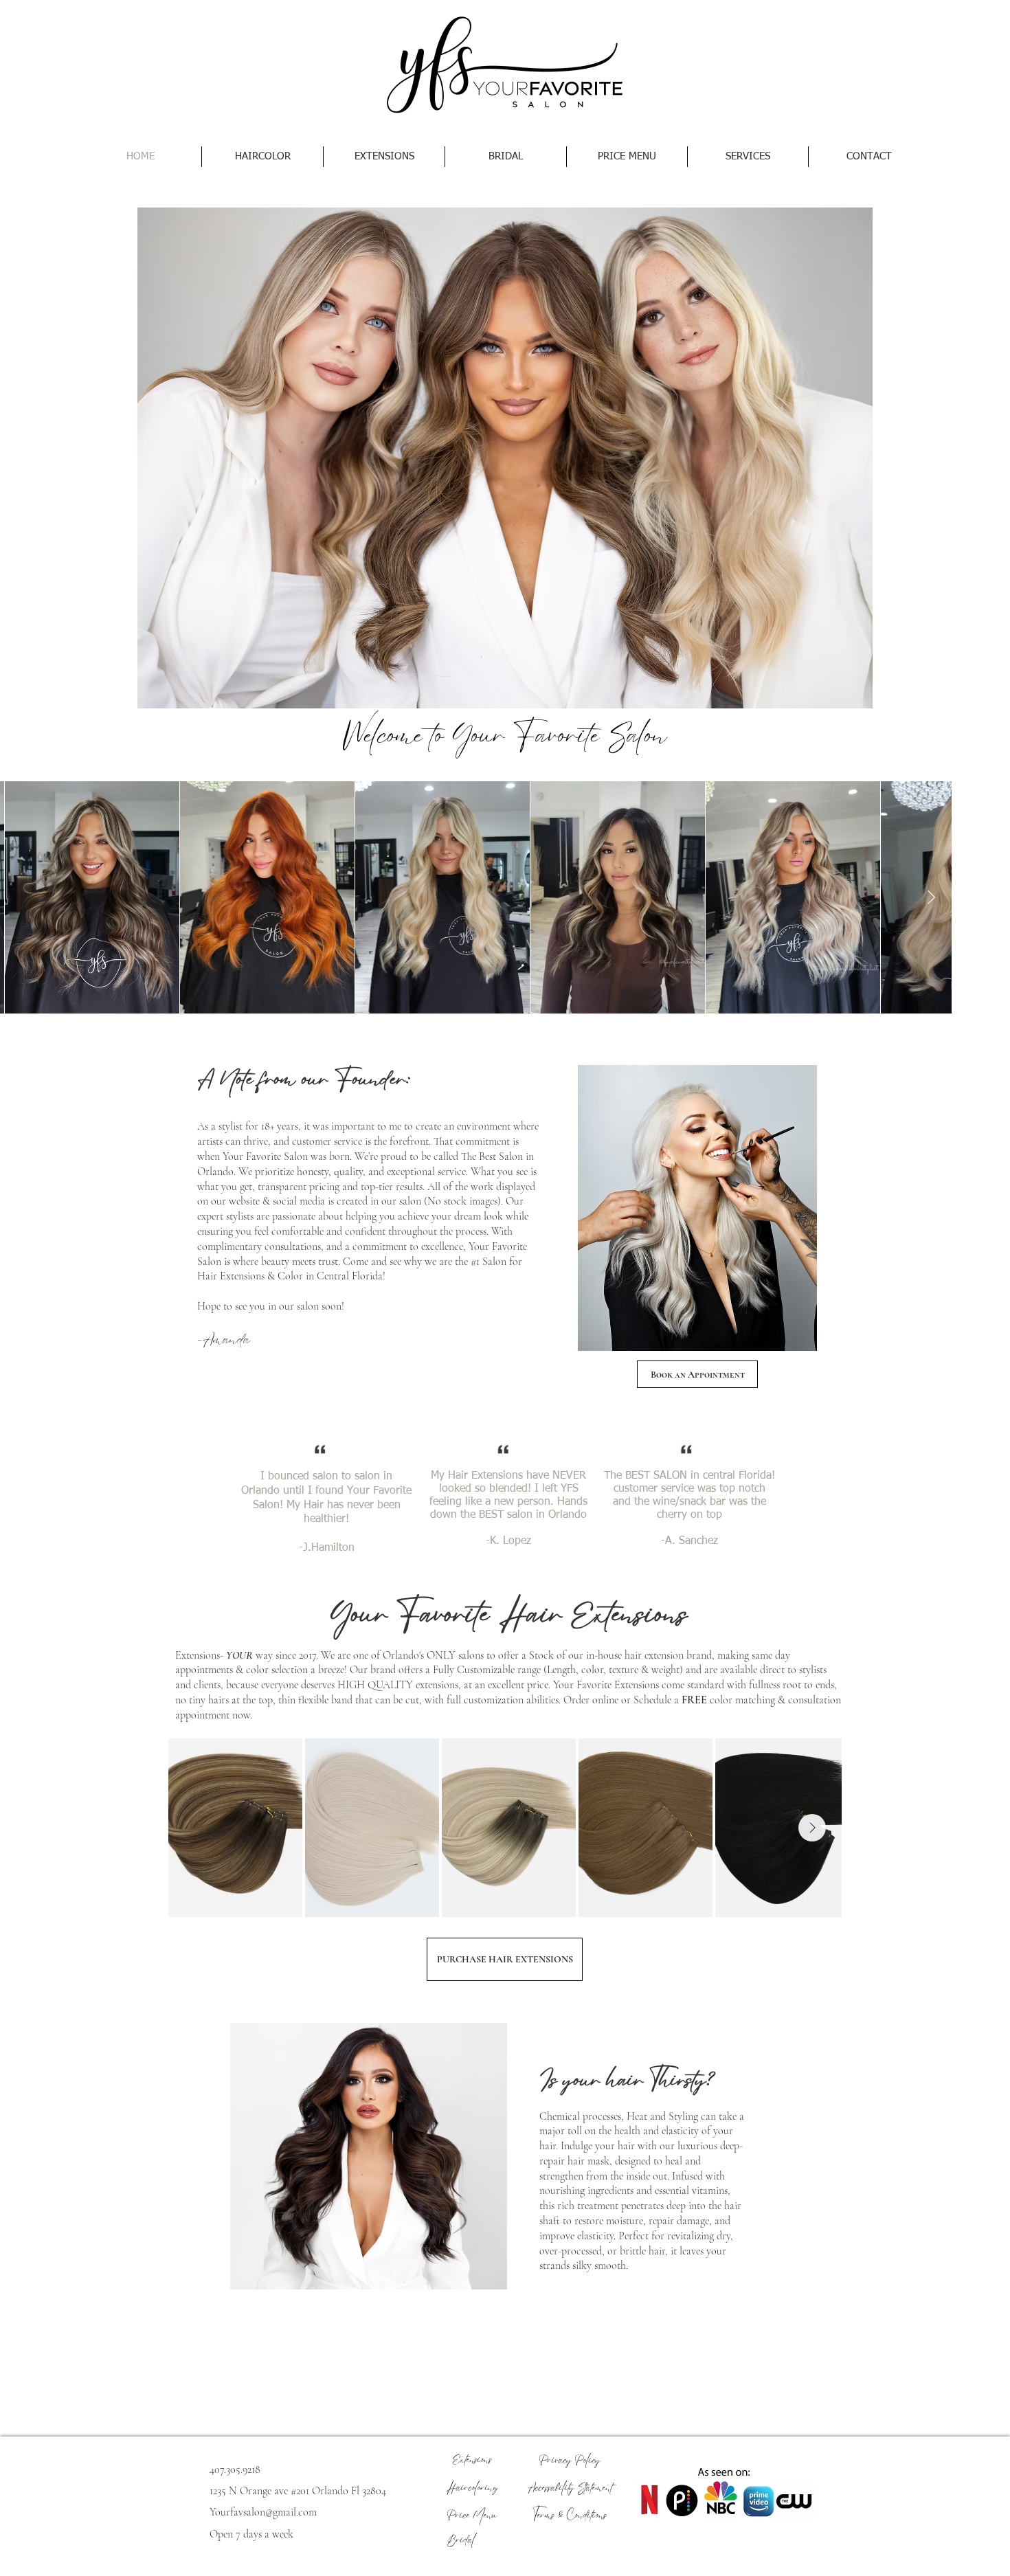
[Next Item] (931, 897)
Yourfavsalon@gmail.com (263, 2512)
